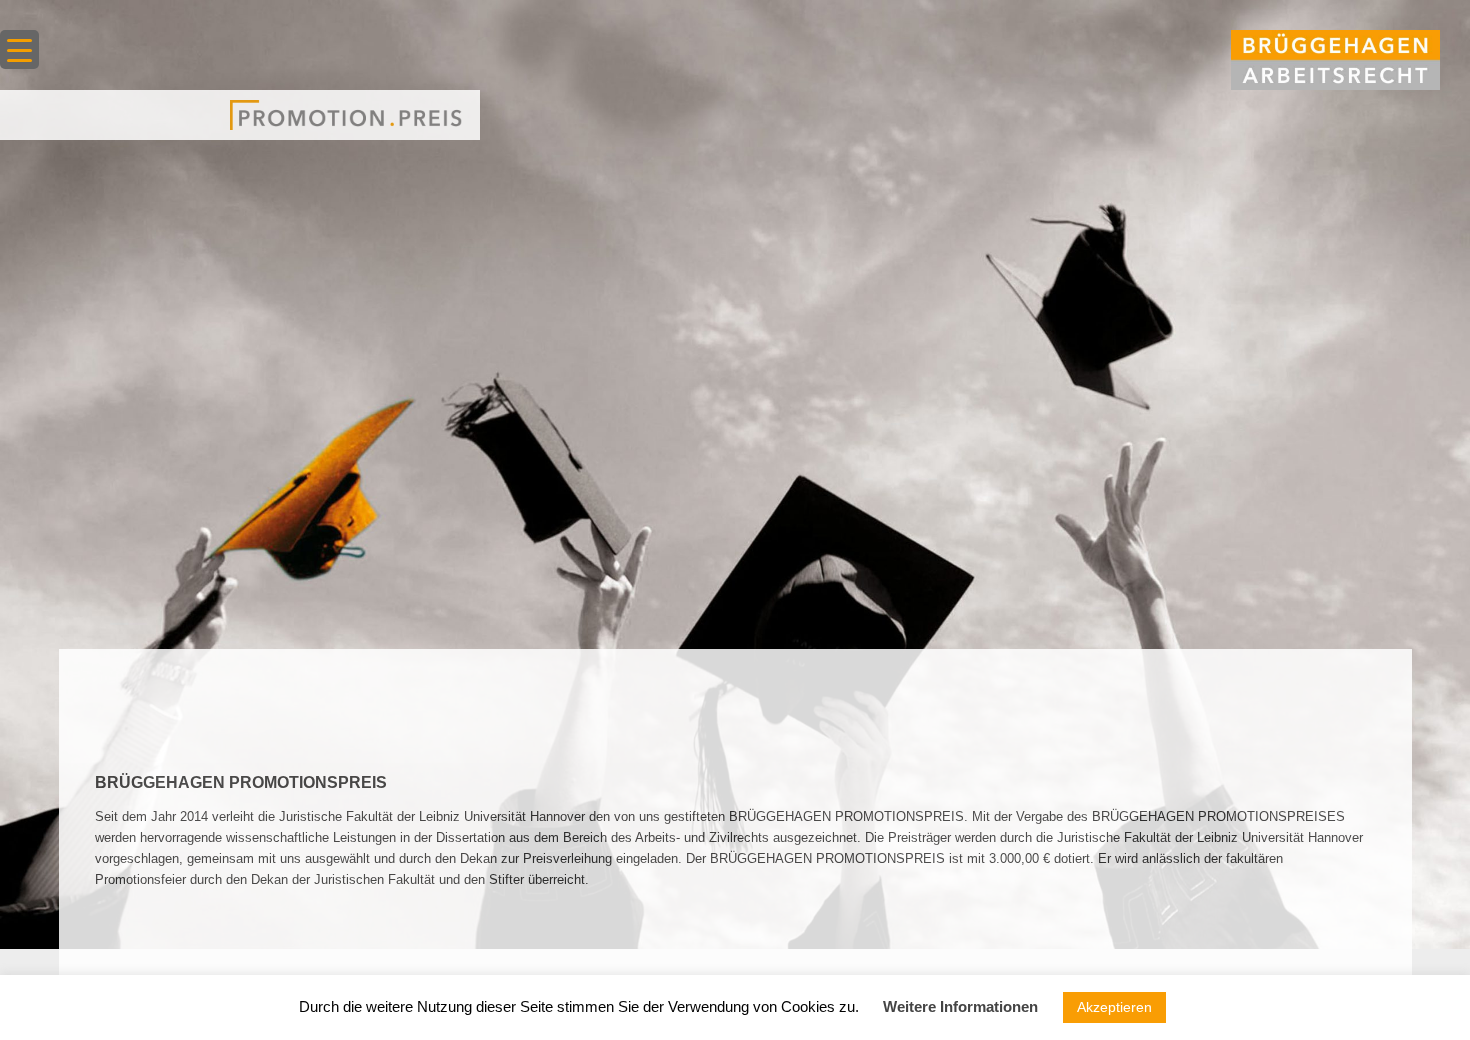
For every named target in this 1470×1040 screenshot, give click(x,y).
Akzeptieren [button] (1114, 1007)
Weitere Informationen (960, 1006)
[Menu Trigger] (19, 49)
